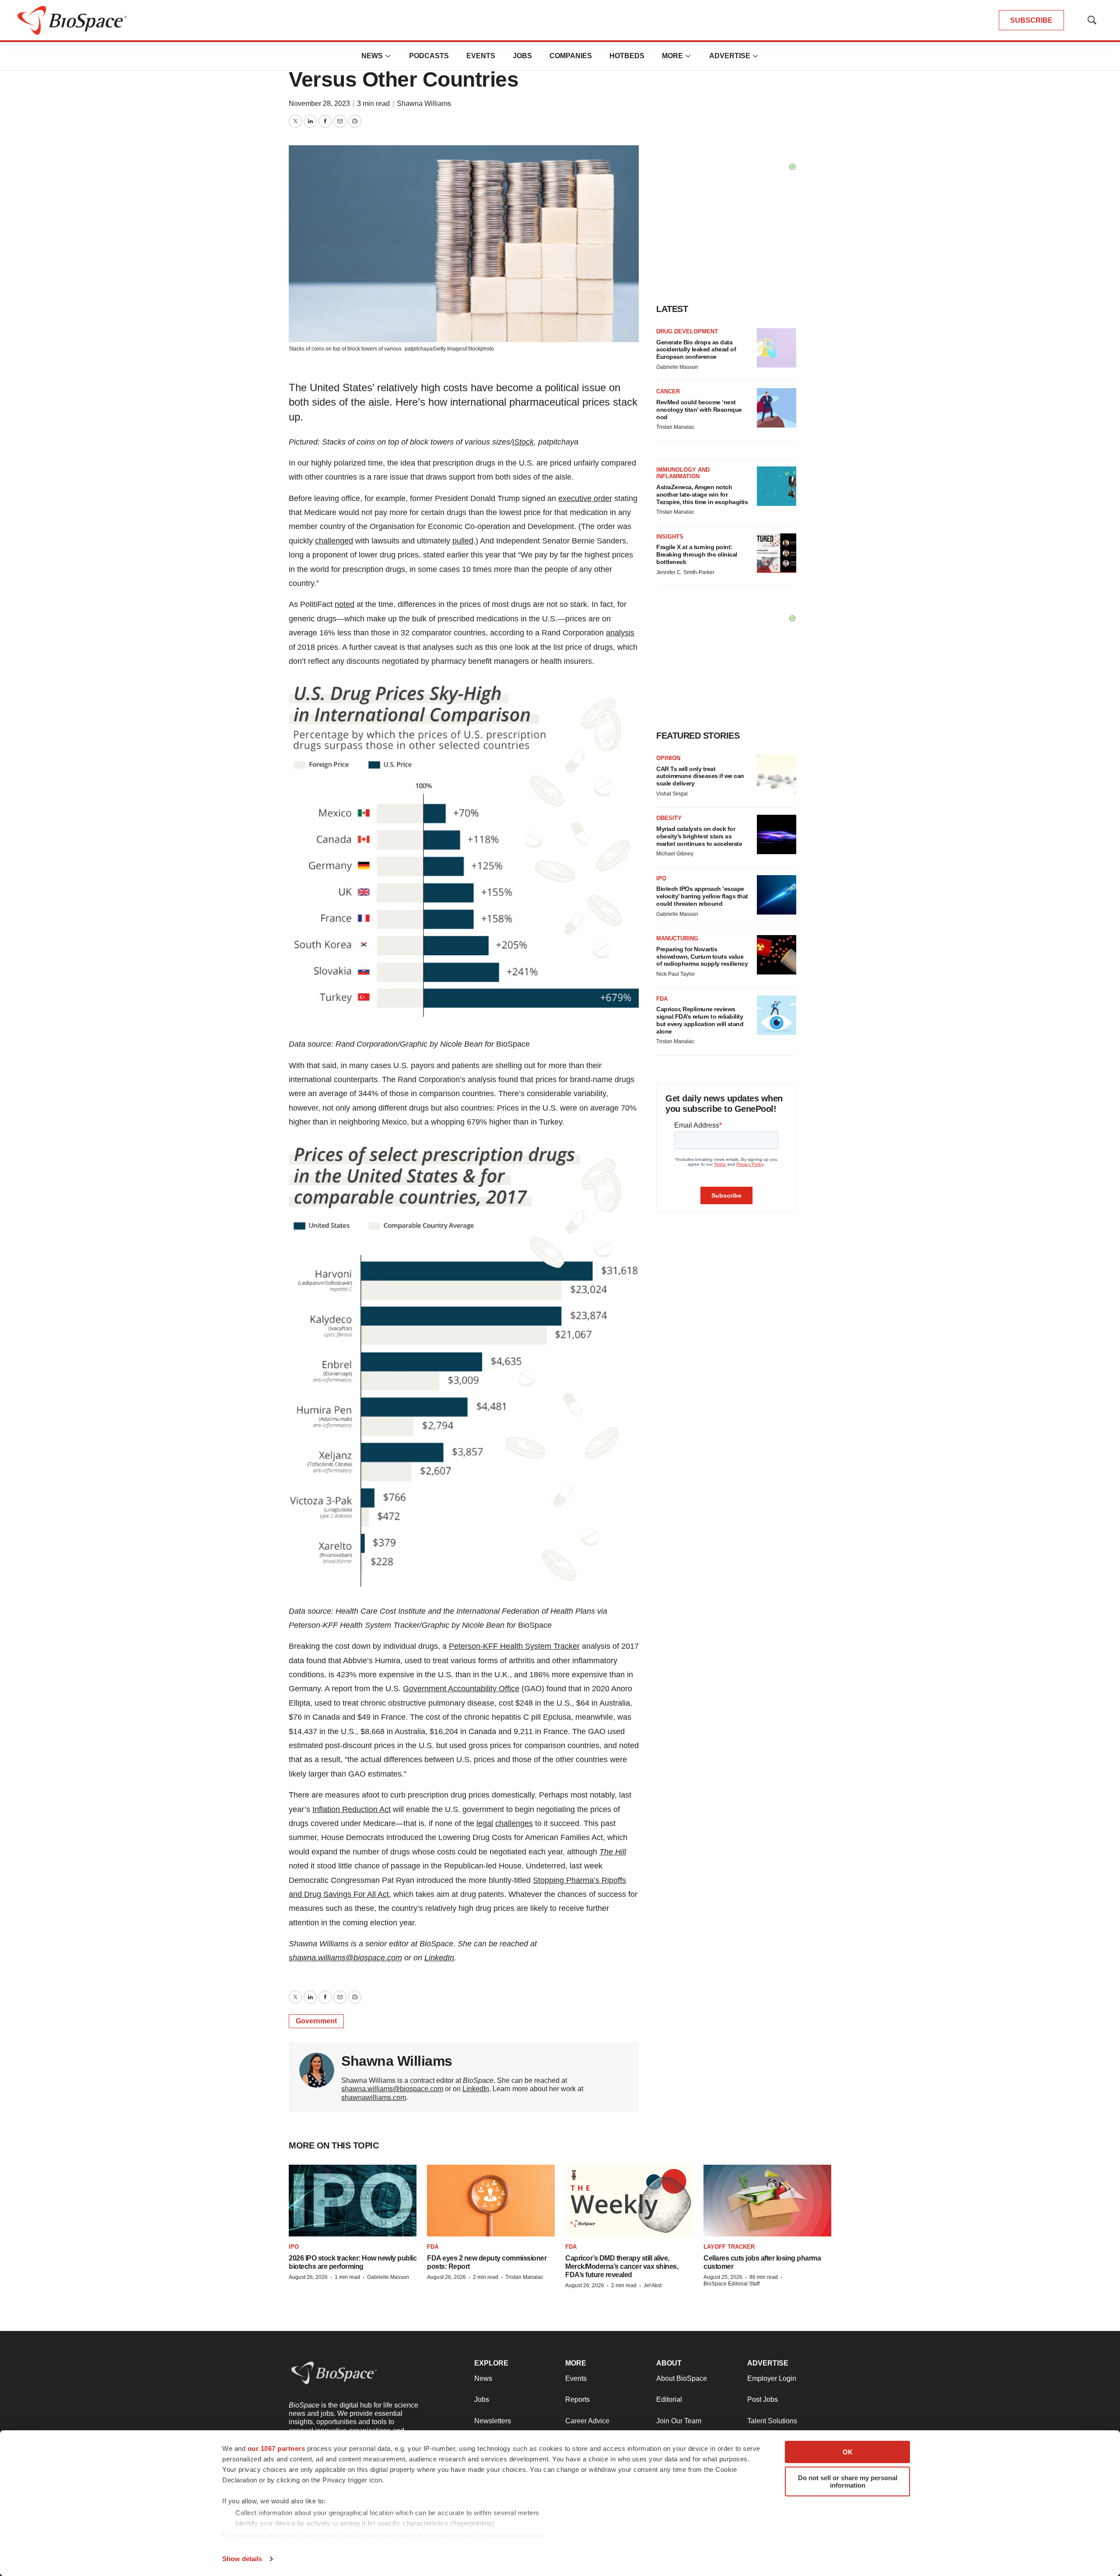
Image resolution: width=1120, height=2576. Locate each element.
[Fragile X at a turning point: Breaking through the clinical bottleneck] (777, 553)
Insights (670, 537)
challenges (514, 1823)
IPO (661, 878)
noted (345, 604)
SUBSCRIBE (1031, 20)
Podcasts (429, 56)
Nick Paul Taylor (675, 974)
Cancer (668, 391)
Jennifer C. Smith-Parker (685, 572)
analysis (620, 633)
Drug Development (687, 331)
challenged (334, 541)
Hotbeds (627, 56)
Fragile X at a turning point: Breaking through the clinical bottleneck (697, 554)
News (372, 56)
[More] (388, 56)
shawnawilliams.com (374, 2098)
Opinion (668, 758)
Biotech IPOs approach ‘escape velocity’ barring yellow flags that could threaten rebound (702, 896)
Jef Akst (653, 2285)
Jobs (522, 56)
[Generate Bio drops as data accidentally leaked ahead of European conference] (777, 348)
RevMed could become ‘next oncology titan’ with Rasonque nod (699, 410)
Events (481, 56)
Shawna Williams (424, 103)
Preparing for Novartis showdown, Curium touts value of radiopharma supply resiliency (702, 957)
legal (485, 1823)
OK (848, 2452)
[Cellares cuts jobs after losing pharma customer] (767, 2201)
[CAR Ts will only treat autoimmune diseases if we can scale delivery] (777, 775)
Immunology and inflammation (683, 473)
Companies (571, 56)
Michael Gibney (675, 854)
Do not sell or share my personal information (848, 2481)
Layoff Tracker (729, 2247)
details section (521, 2536)
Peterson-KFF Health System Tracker (514, 1646)
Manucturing (677, 938)
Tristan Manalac (675, 427)
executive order (585, 498)
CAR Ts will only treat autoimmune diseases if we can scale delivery (700, 776)
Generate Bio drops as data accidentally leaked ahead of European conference (696, 350)
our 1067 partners (276, 2448)
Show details (242, 2559)
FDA (662, 999)
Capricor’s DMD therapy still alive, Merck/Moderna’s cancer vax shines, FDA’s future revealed (622, 2266)
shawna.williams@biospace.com (392, 2089)
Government (316, 2021)
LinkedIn (476, 2089)
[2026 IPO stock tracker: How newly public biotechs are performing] (353, 2201)
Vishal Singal (672, 794)
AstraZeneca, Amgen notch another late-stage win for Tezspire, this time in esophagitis (702, 494)
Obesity (669, 818)
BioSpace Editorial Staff (731, 2284)
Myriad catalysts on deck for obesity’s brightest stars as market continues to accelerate (699, 836)
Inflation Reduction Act (352, 1809)
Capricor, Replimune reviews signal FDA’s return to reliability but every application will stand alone (700, 1020)
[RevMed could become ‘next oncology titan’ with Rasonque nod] (777, 408)
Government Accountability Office (461, 1689)
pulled (463, 541)
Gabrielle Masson (677, 367)
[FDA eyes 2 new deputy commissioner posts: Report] (491, 2201)
